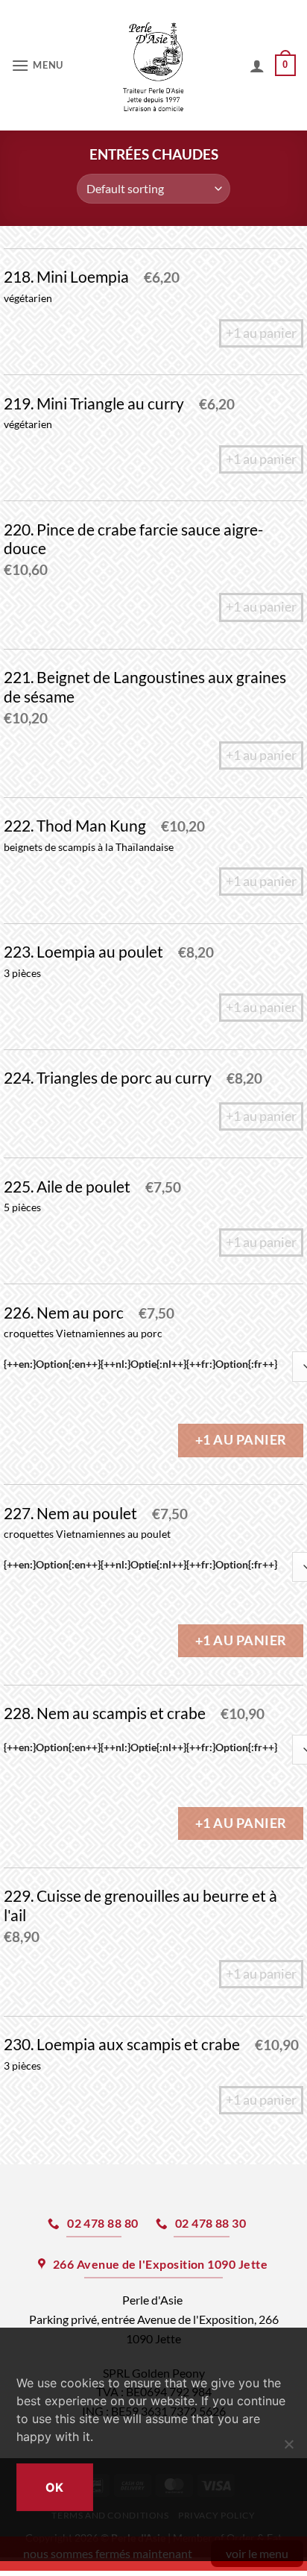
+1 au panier (241, 1440)
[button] (39, 65)
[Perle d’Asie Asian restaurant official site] (154, 65)
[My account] (257, 66)
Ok (55, 2487)
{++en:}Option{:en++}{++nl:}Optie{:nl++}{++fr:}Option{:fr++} (140, 1364)
